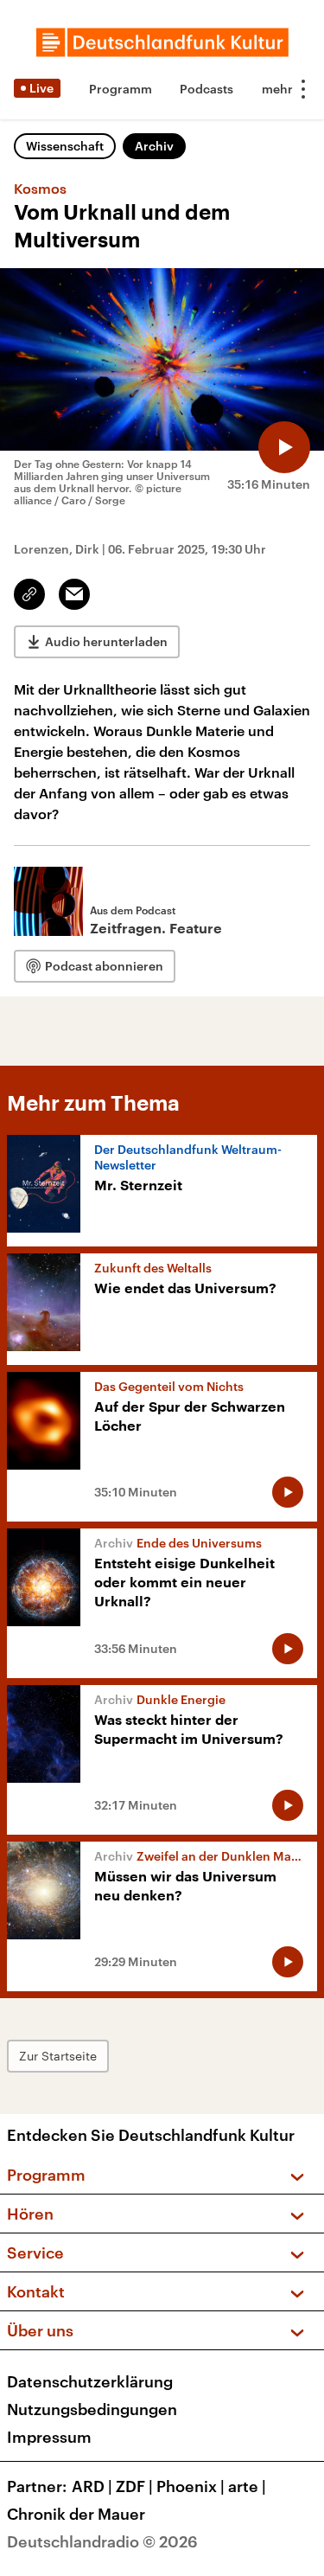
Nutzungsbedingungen (92, 2409)
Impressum (49, 2437)
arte (247, 2486)
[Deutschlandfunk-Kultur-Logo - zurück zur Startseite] (162, 42)
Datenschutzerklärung (90, 2381)
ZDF (134, 2486)
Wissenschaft (65, 146)
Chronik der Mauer (76, 2514)
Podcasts (206, 89)
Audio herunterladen (106, 641)
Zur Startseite (58, 2056)
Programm (121, 89)
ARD (92, 2486)
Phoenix (191, 2486)
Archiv (154, 146)
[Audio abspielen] (284, 447)
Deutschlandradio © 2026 (102, 2541)
